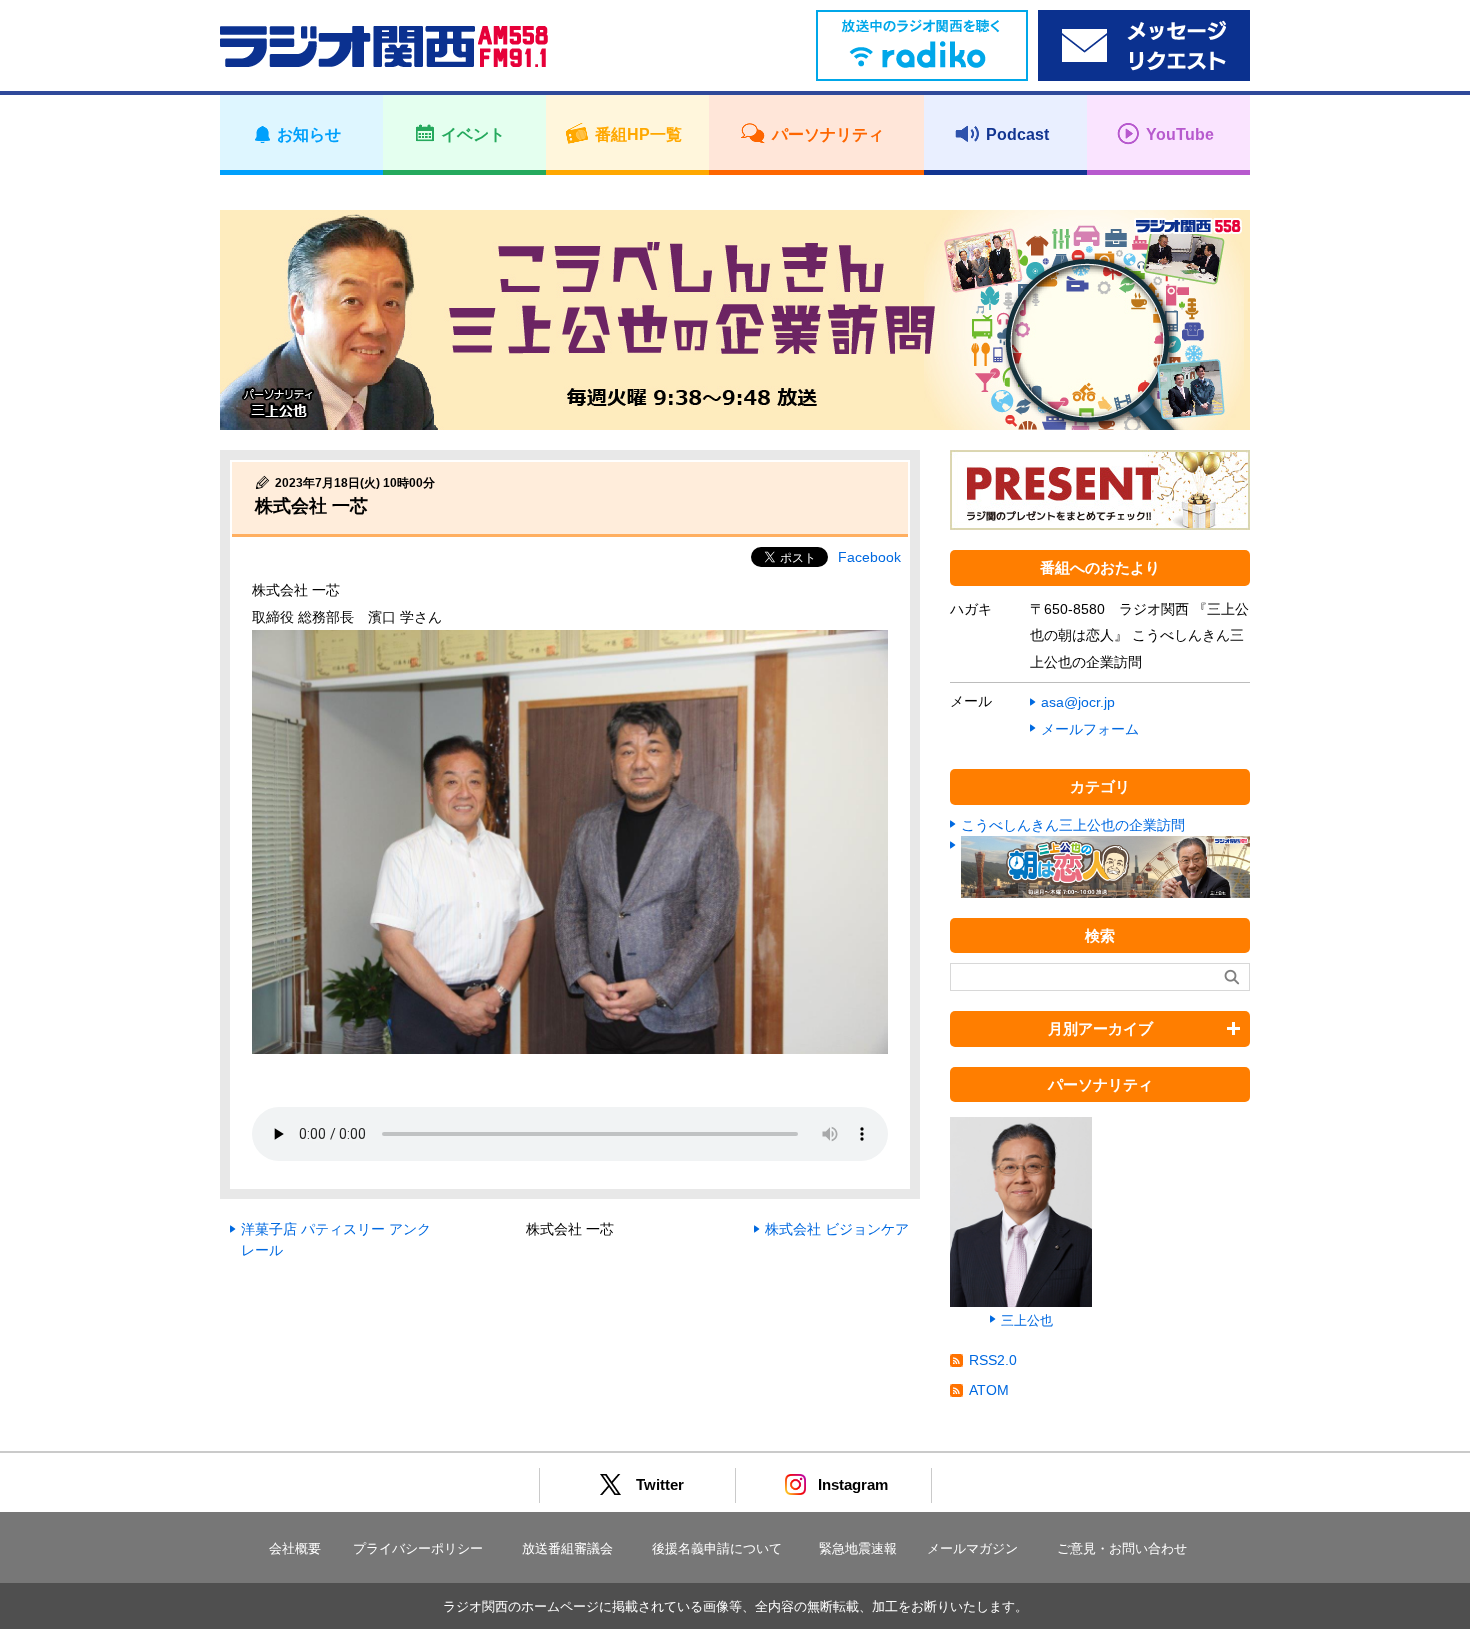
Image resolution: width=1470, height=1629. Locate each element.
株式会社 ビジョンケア (837, 1229)
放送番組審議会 (567, 1548)
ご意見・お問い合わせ (1122, 1548)
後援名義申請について (717, 1548)
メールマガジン (972, 1548)
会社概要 (295, 1548)
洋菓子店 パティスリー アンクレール (336, 1239)
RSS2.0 (993, 1360)
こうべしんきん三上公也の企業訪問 (1073, 825)
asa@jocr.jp (1078, 702)
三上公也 (1027, 1320)
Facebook (869, 557)
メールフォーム (1090, 729)
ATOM (989, 1390)
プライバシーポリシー (418, 1548)
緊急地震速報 (858, 1548)
